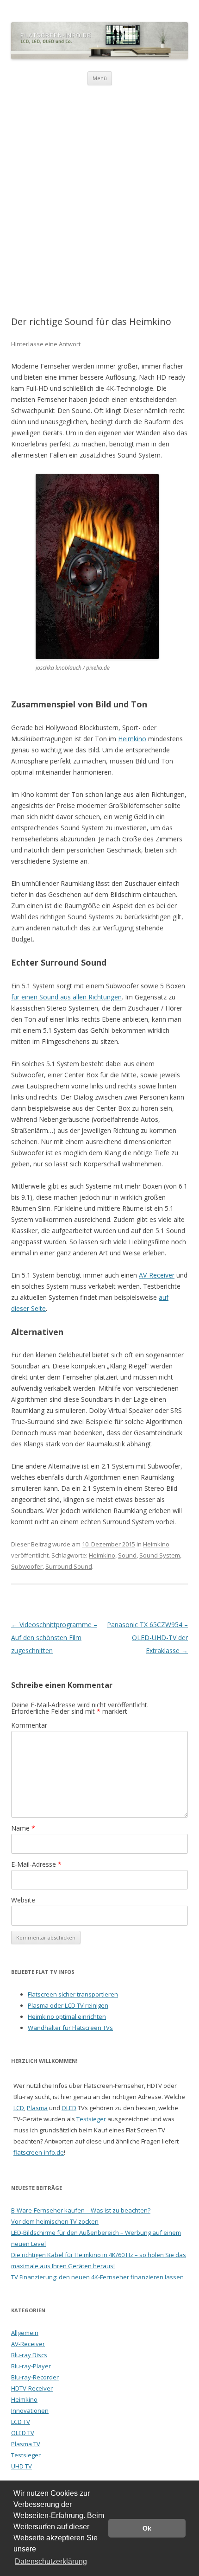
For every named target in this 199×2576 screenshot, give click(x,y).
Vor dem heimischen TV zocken (55, 2221)
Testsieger (91, 2119)
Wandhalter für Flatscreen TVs (70, 2028)
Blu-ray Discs (29, 2355)
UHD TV (22, 2466)
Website (23, 1900)
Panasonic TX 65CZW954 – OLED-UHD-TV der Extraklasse (147, 1638)
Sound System (160, 1555)
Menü (100, 78)
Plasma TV (26, 2444)
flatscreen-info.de (39, 2152)
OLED (69, 2108)
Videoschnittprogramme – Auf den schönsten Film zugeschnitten (54, 1638)
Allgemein (25, 2333)
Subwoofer (27, 1566)
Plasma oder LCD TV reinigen (68, 2005)
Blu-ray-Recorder (35, 2377)
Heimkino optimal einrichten (67, 2016)
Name (23, 1828)
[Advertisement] (99, 190)
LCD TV (21, 2422)
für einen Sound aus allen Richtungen (66, 997)
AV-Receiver (157, 1275)
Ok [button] (147, 2528)
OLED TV (23, 2433)
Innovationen (30, 2411)
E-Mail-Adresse (36, 1864)
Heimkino (132, 739)
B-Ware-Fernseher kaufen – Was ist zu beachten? (81, 2210)
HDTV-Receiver (32, 2388)
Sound (127, 1555)
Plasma (37, 2108)
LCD (19, 2108)
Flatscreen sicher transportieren (73, 1994)
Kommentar (29, 1725)
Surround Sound (69, 1566)
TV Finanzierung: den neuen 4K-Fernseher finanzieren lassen (97, 2277)
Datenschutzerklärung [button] (51, 2561)
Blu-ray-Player (31, 2366)
